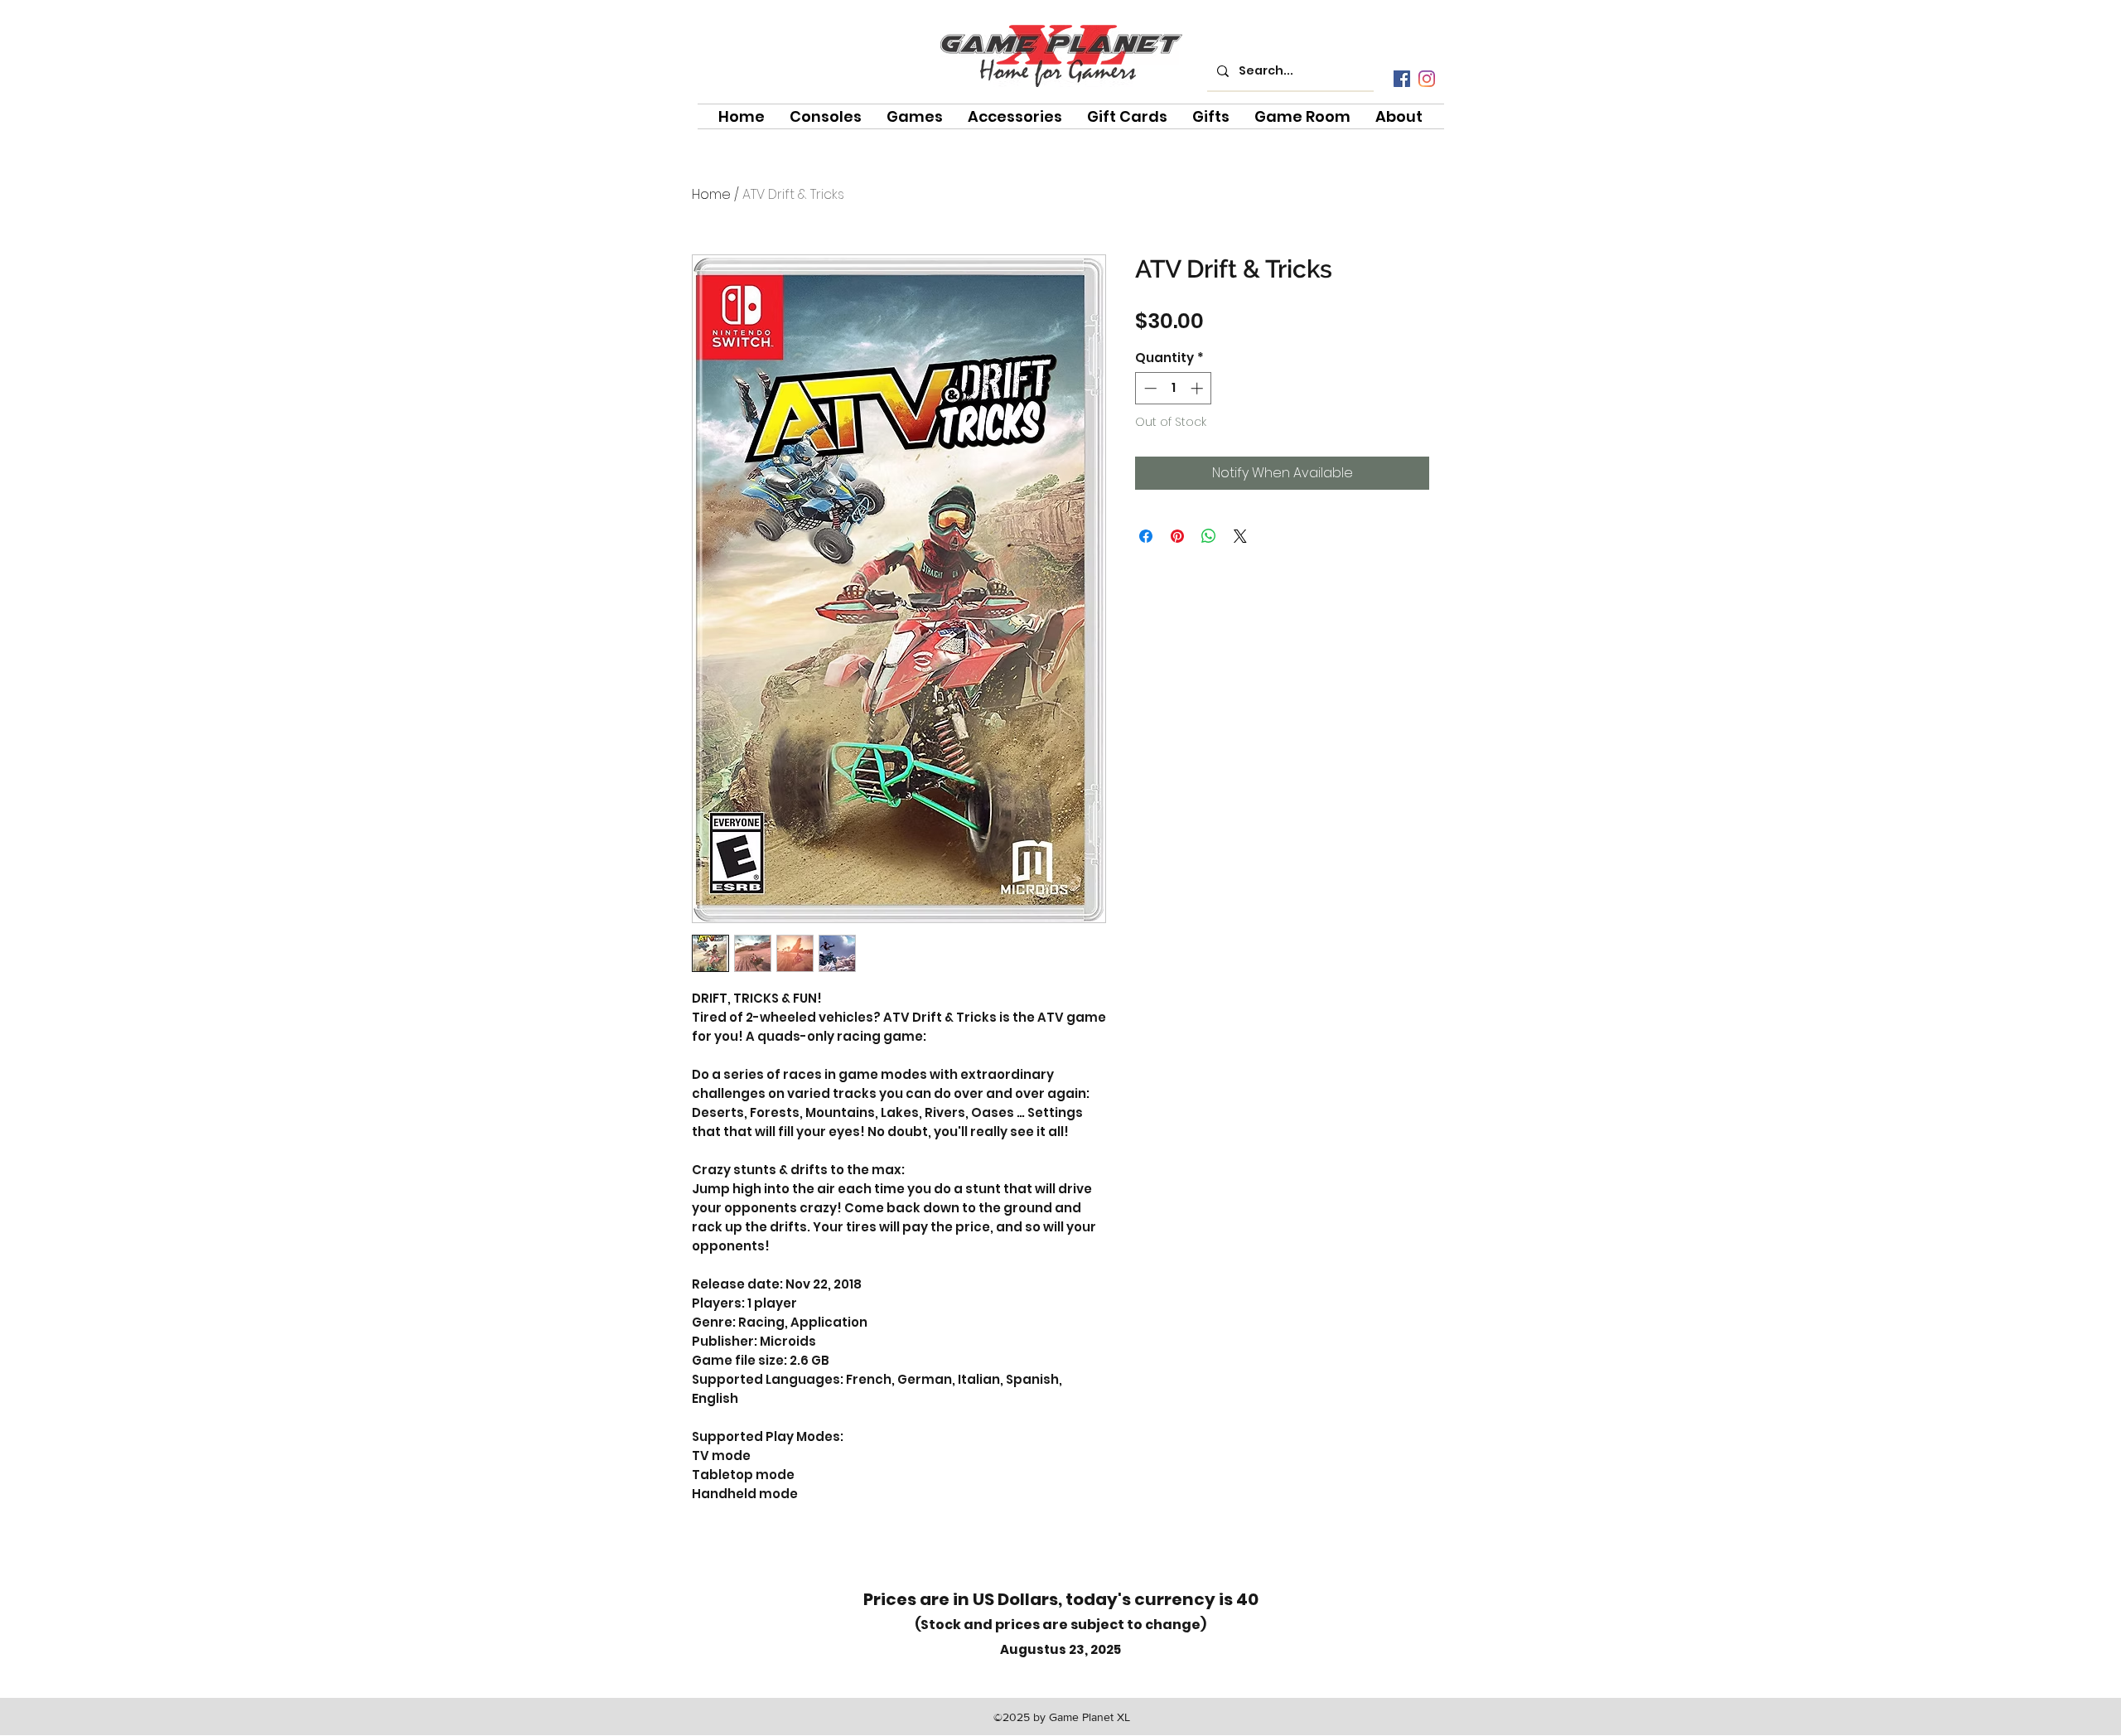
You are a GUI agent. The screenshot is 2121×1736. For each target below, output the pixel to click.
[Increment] (1198, 388)
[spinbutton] (1174, 388)
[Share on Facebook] (1146, 536)
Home (711, 194)
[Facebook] (1402, 79)
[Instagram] (1427, 79)
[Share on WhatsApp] (1209, 536)
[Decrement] (1149, 388)
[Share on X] (1240, 536)
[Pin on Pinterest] (1177, 536)
